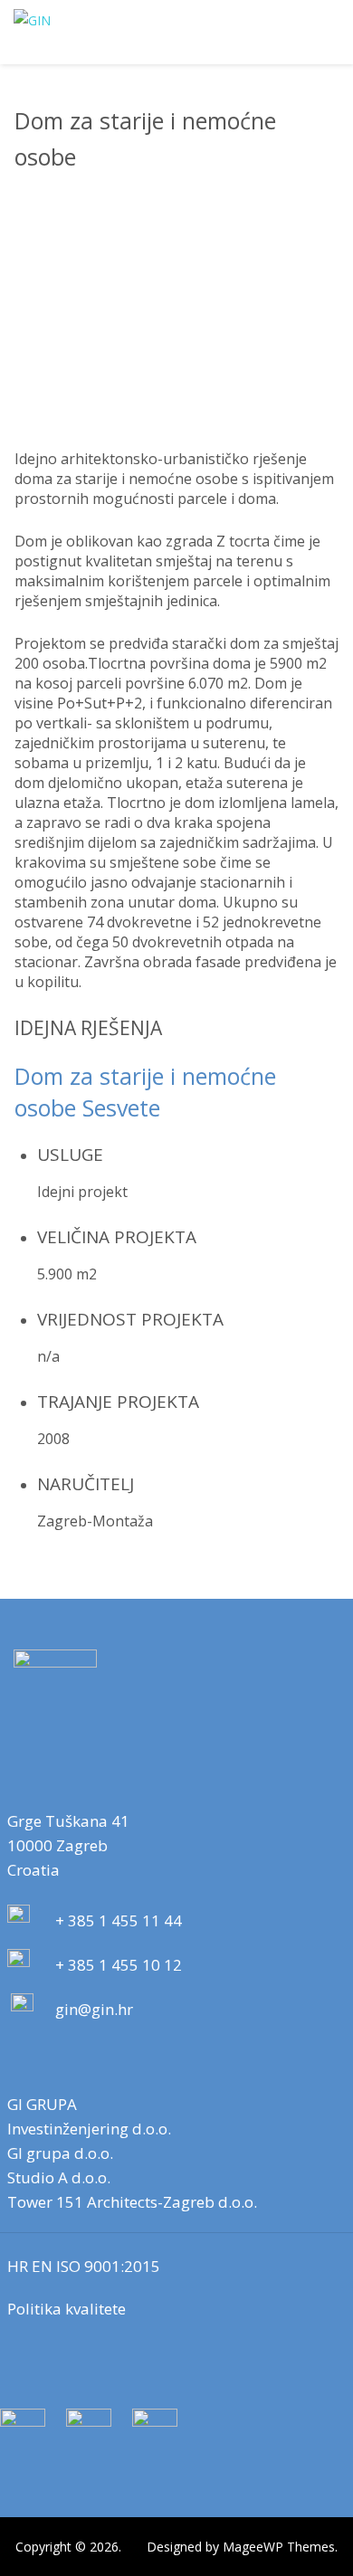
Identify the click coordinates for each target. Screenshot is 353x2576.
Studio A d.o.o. (59, 2177)
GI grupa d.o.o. (60, 2153)
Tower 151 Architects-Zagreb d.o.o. (132, 2202)
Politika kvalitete (67, 2309)
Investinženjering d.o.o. (89, 2129)
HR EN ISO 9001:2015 (84, 2266)
